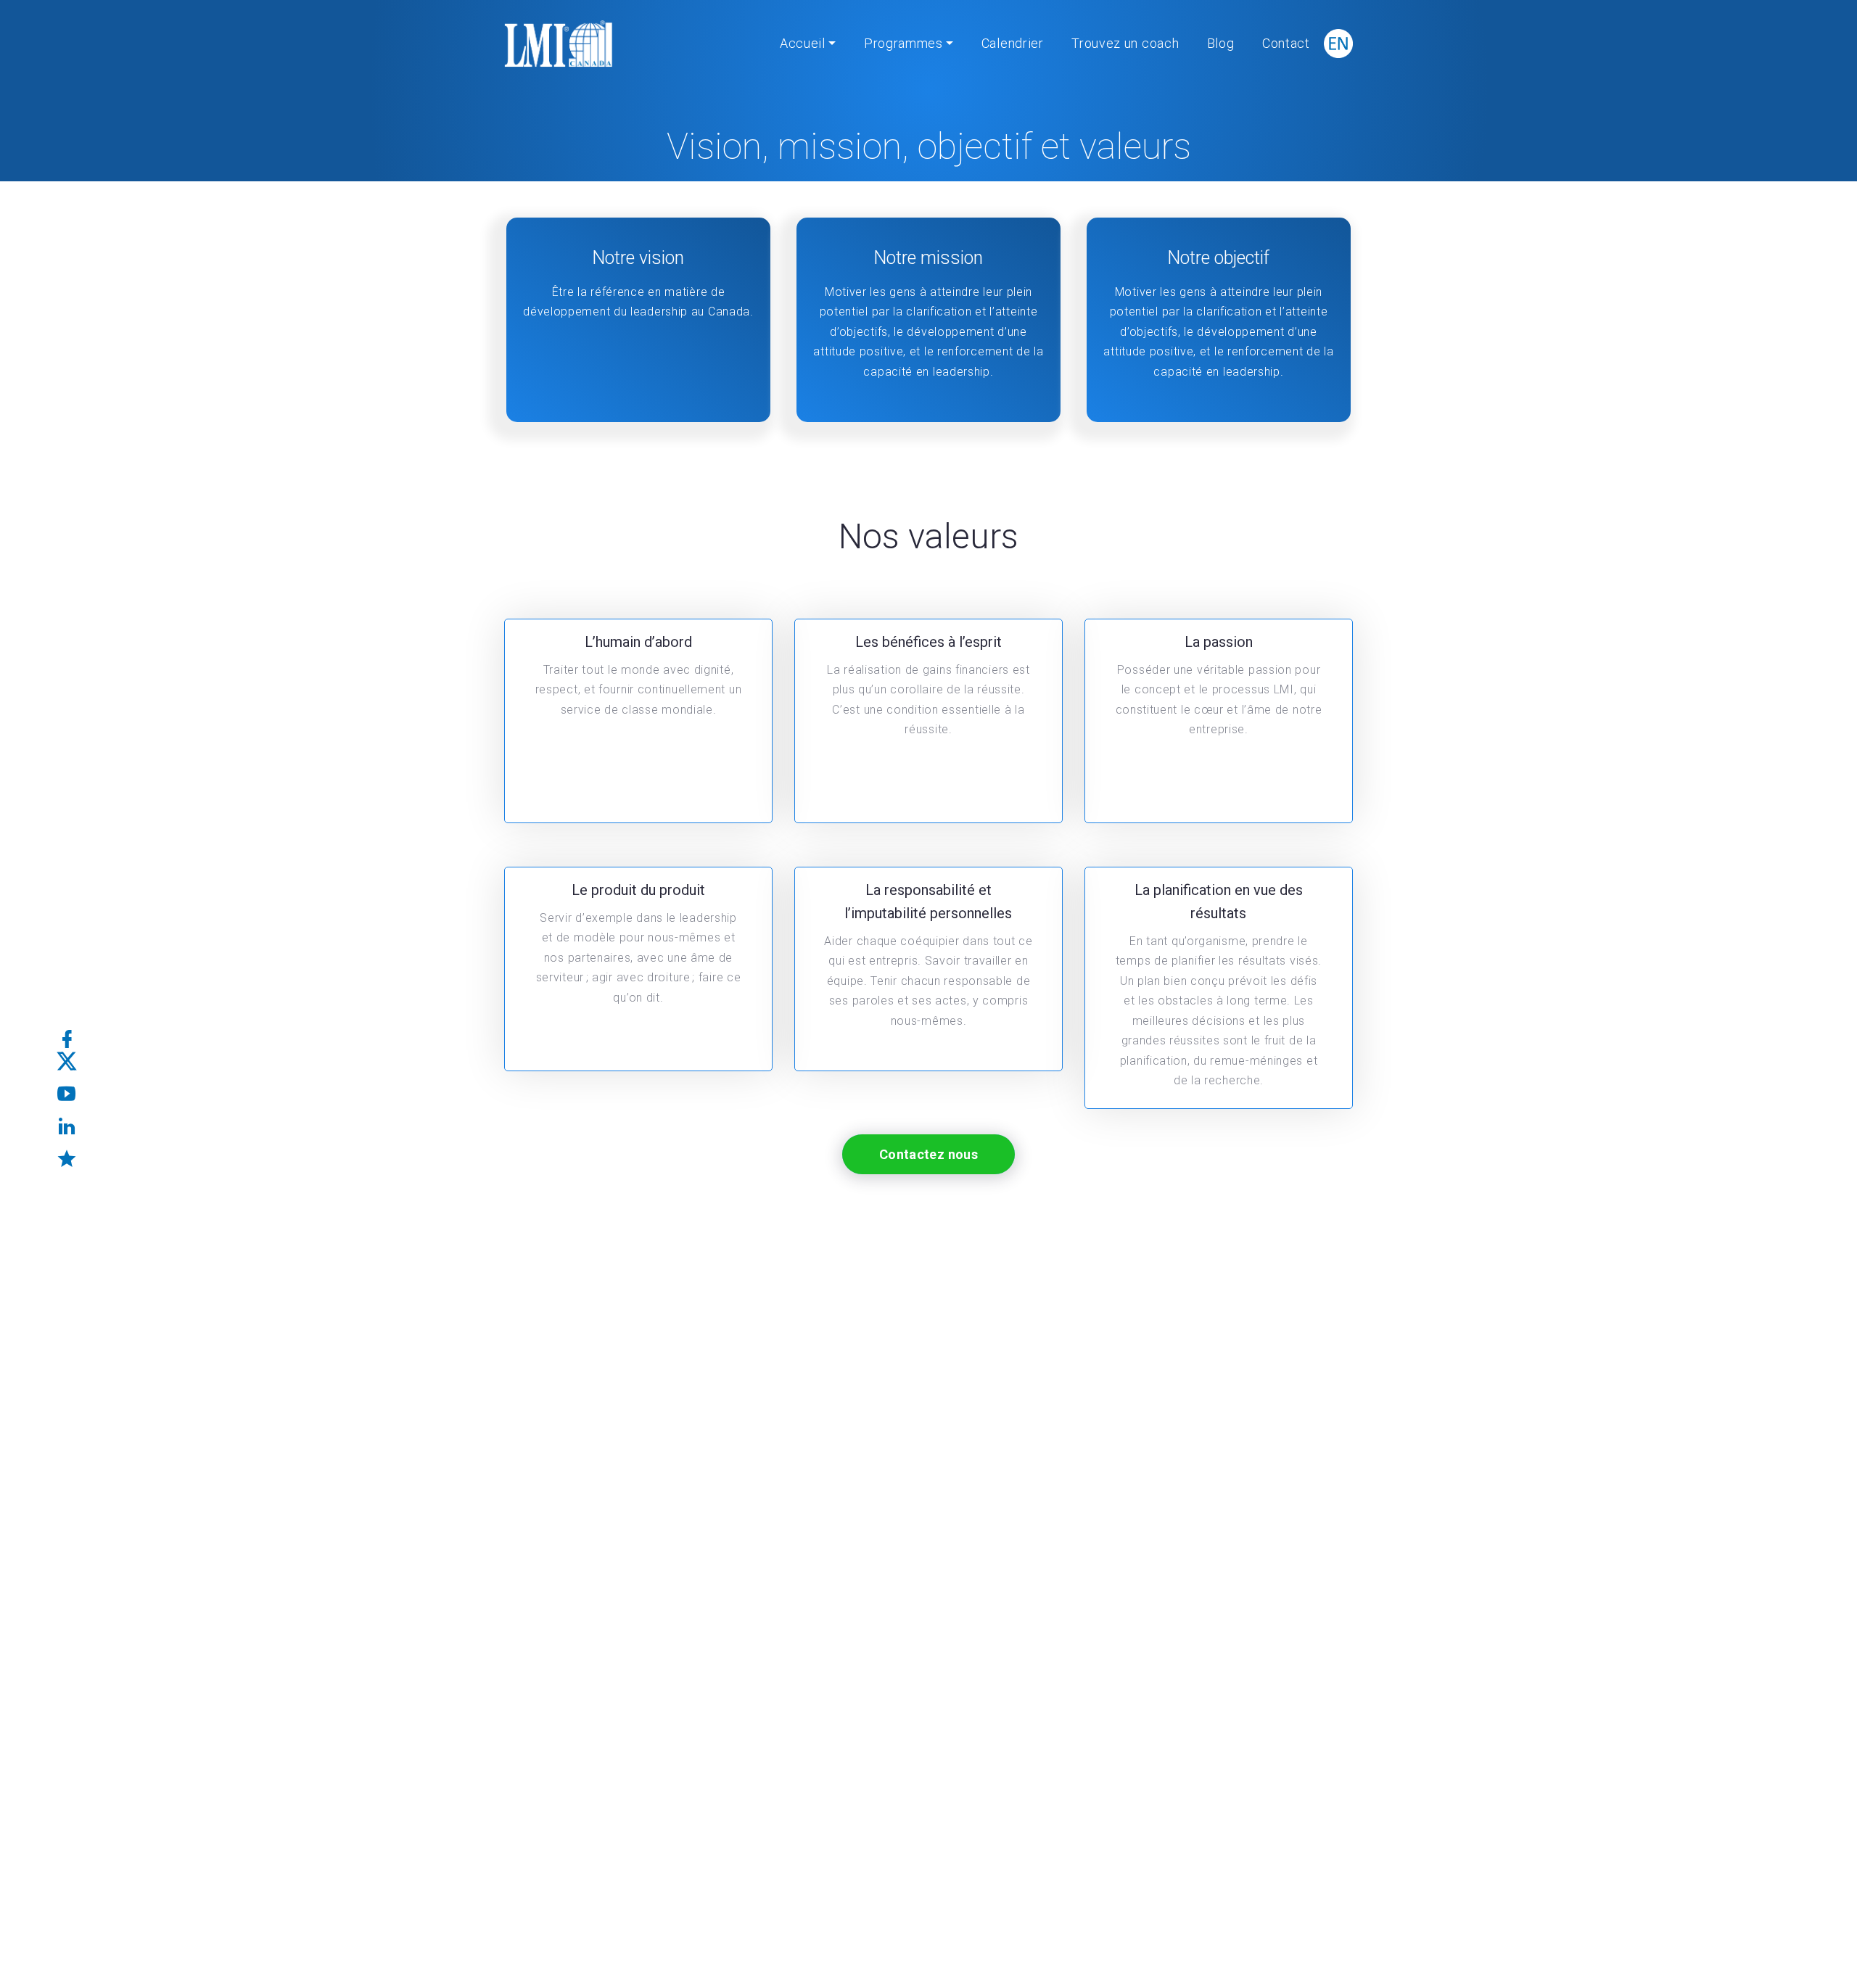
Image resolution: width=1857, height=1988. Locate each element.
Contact (1286, 43)
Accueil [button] (803, 43)
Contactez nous (928, 1154)
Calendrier (1013, 43)
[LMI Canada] (559, 44)
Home (834, 196)
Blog (1221, 43)
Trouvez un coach (1125, 43)
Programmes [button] (903, 43)
